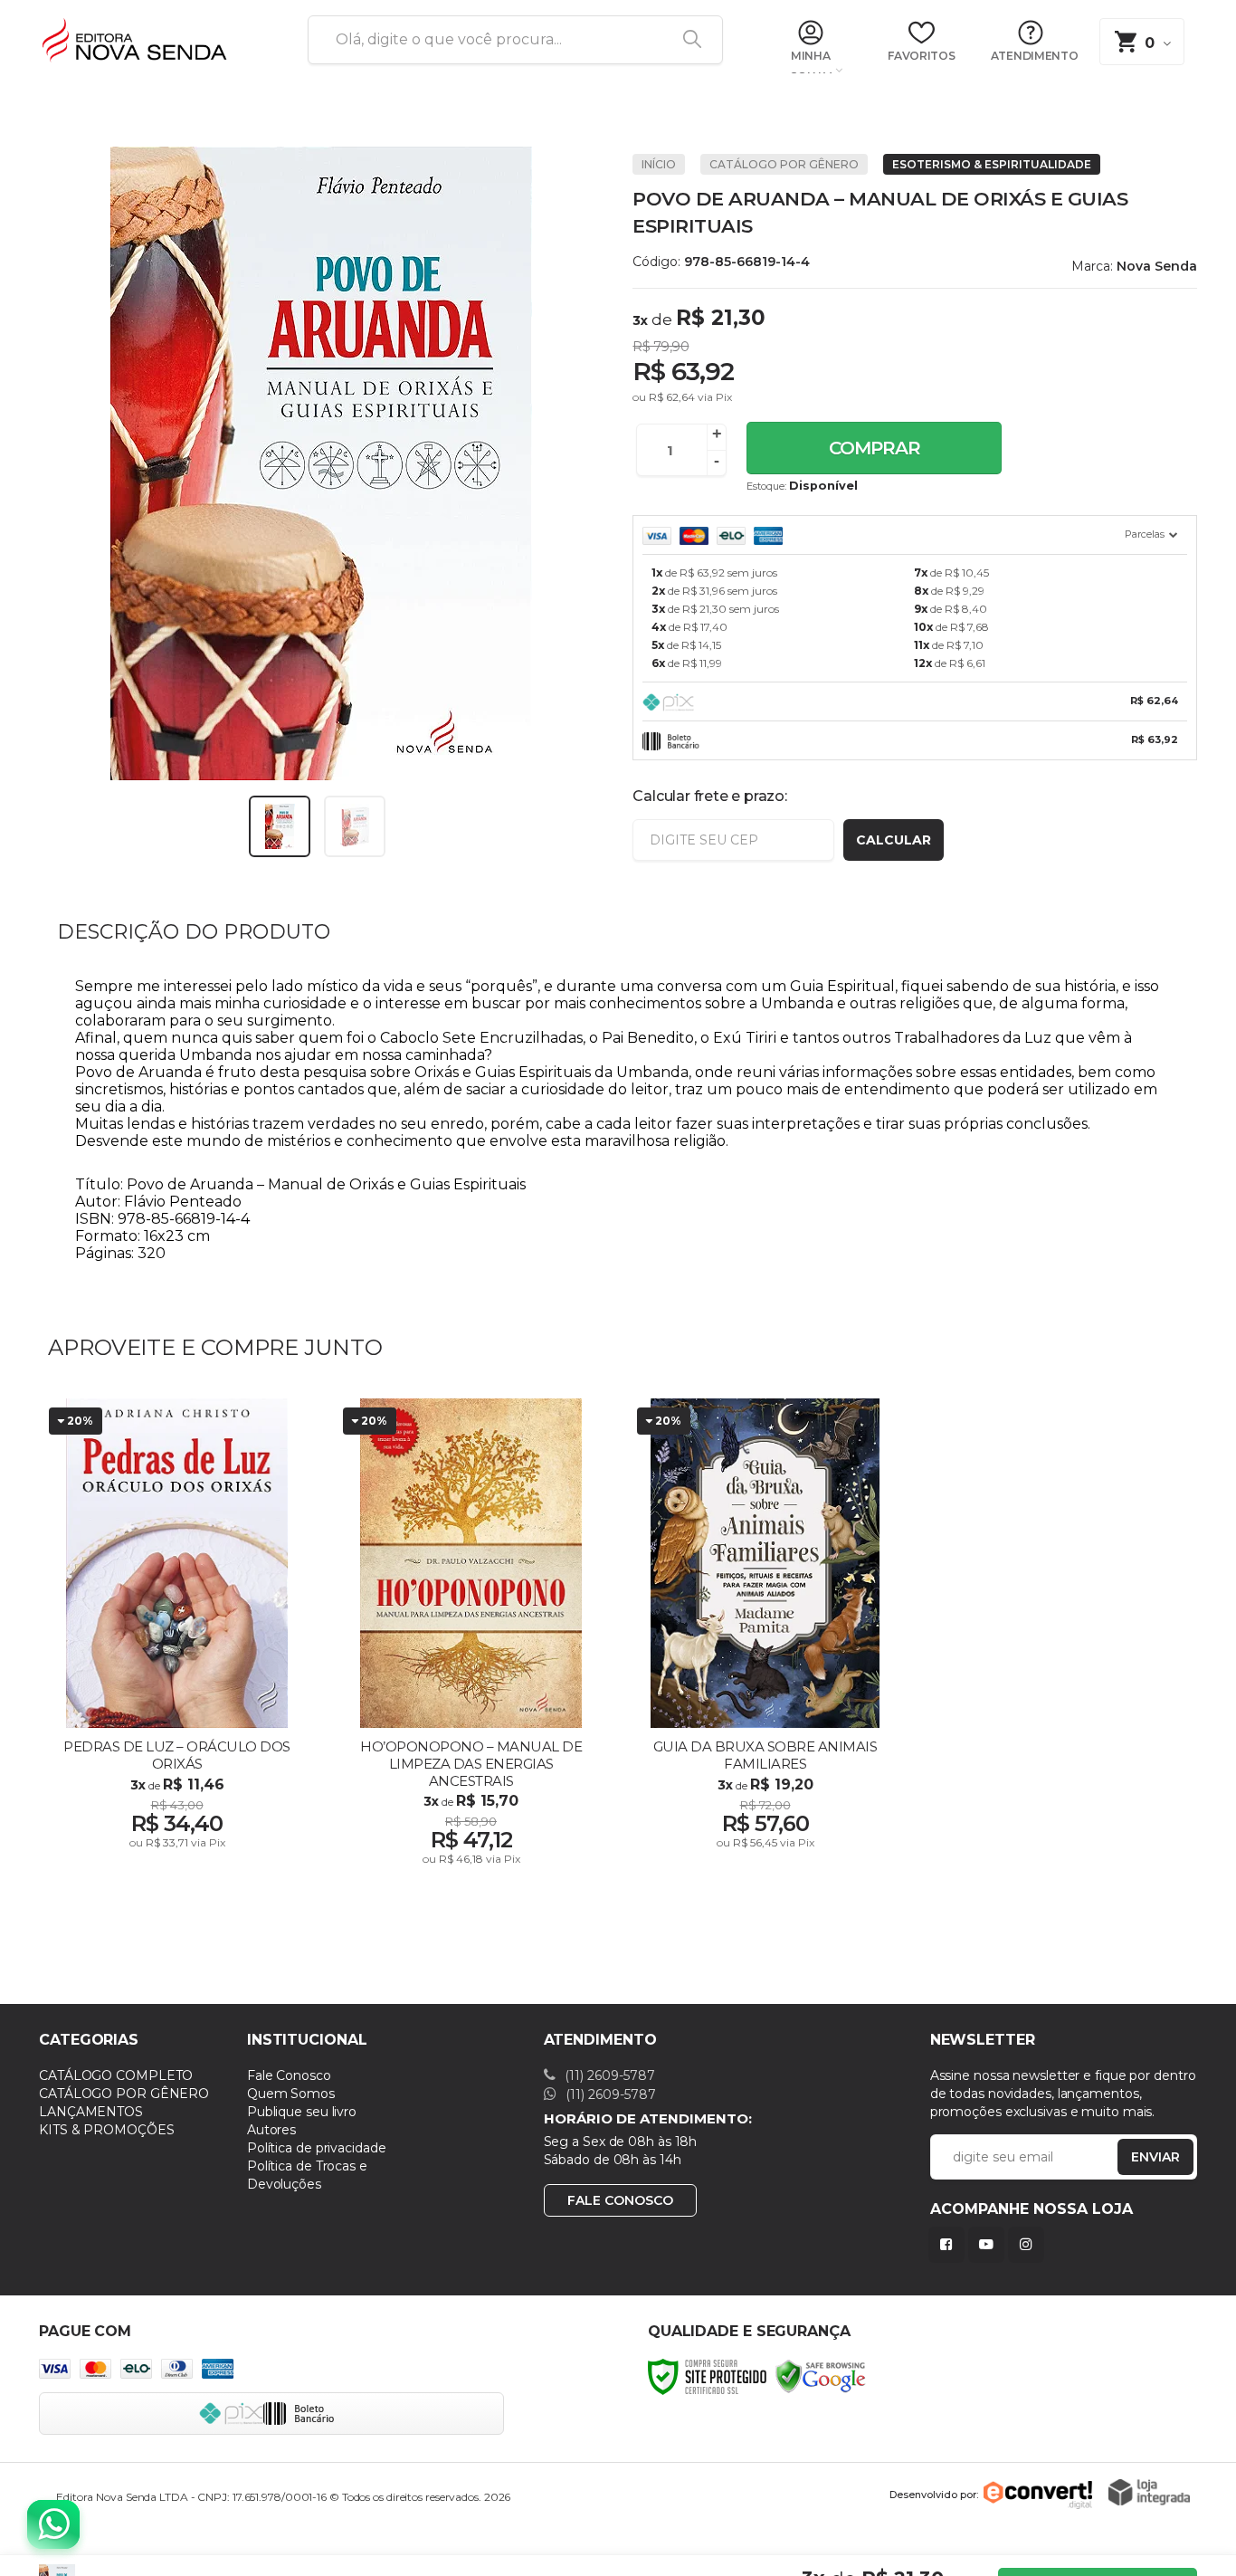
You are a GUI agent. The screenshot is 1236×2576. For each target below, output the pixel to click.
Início (659, 164)
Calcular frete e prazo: (709, 796)
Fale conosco (620, 2200)
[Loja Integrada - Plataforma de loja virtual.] (1149, 2492)
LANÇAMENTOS (91, 2112)
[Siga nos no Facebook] (950, 2244)
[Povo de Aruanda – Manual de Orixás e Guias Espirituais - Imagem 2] (355, 826)
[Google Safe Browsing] (821, 2376)
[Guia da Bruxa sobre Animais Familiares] (765, 1638)
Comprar (875, 448)
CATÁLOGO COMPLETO (116, 2075)
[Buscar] (686, 40)
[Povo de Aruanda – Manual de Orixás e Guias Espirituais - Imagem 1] (280, 826)
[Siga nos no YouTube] (990, 2244)
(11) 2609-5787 (608, 2075)
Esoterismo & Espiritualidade (992, 164)
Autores (271, 2130)
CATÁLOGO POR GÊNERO (784, 164)
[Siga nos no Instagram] (1030, 2244)
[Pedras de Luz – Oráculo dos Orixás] (177, 1638)
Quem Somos (291, 2094)
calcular (894, 840)
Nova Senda (1157, 266)
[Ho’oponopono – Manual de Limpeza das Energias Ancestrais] (471, 1638)
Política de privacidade (317, 2148)
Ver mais (179, 1844)
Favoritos (921, 56)
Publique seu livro (302, 2112)
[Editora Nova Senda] (152, 41)
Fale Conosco (289, 2075)
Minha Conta (810, 62)
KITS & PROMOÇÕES (106, 2130)
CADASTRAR (1136, 2161)
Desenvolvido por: (934, 2495)
